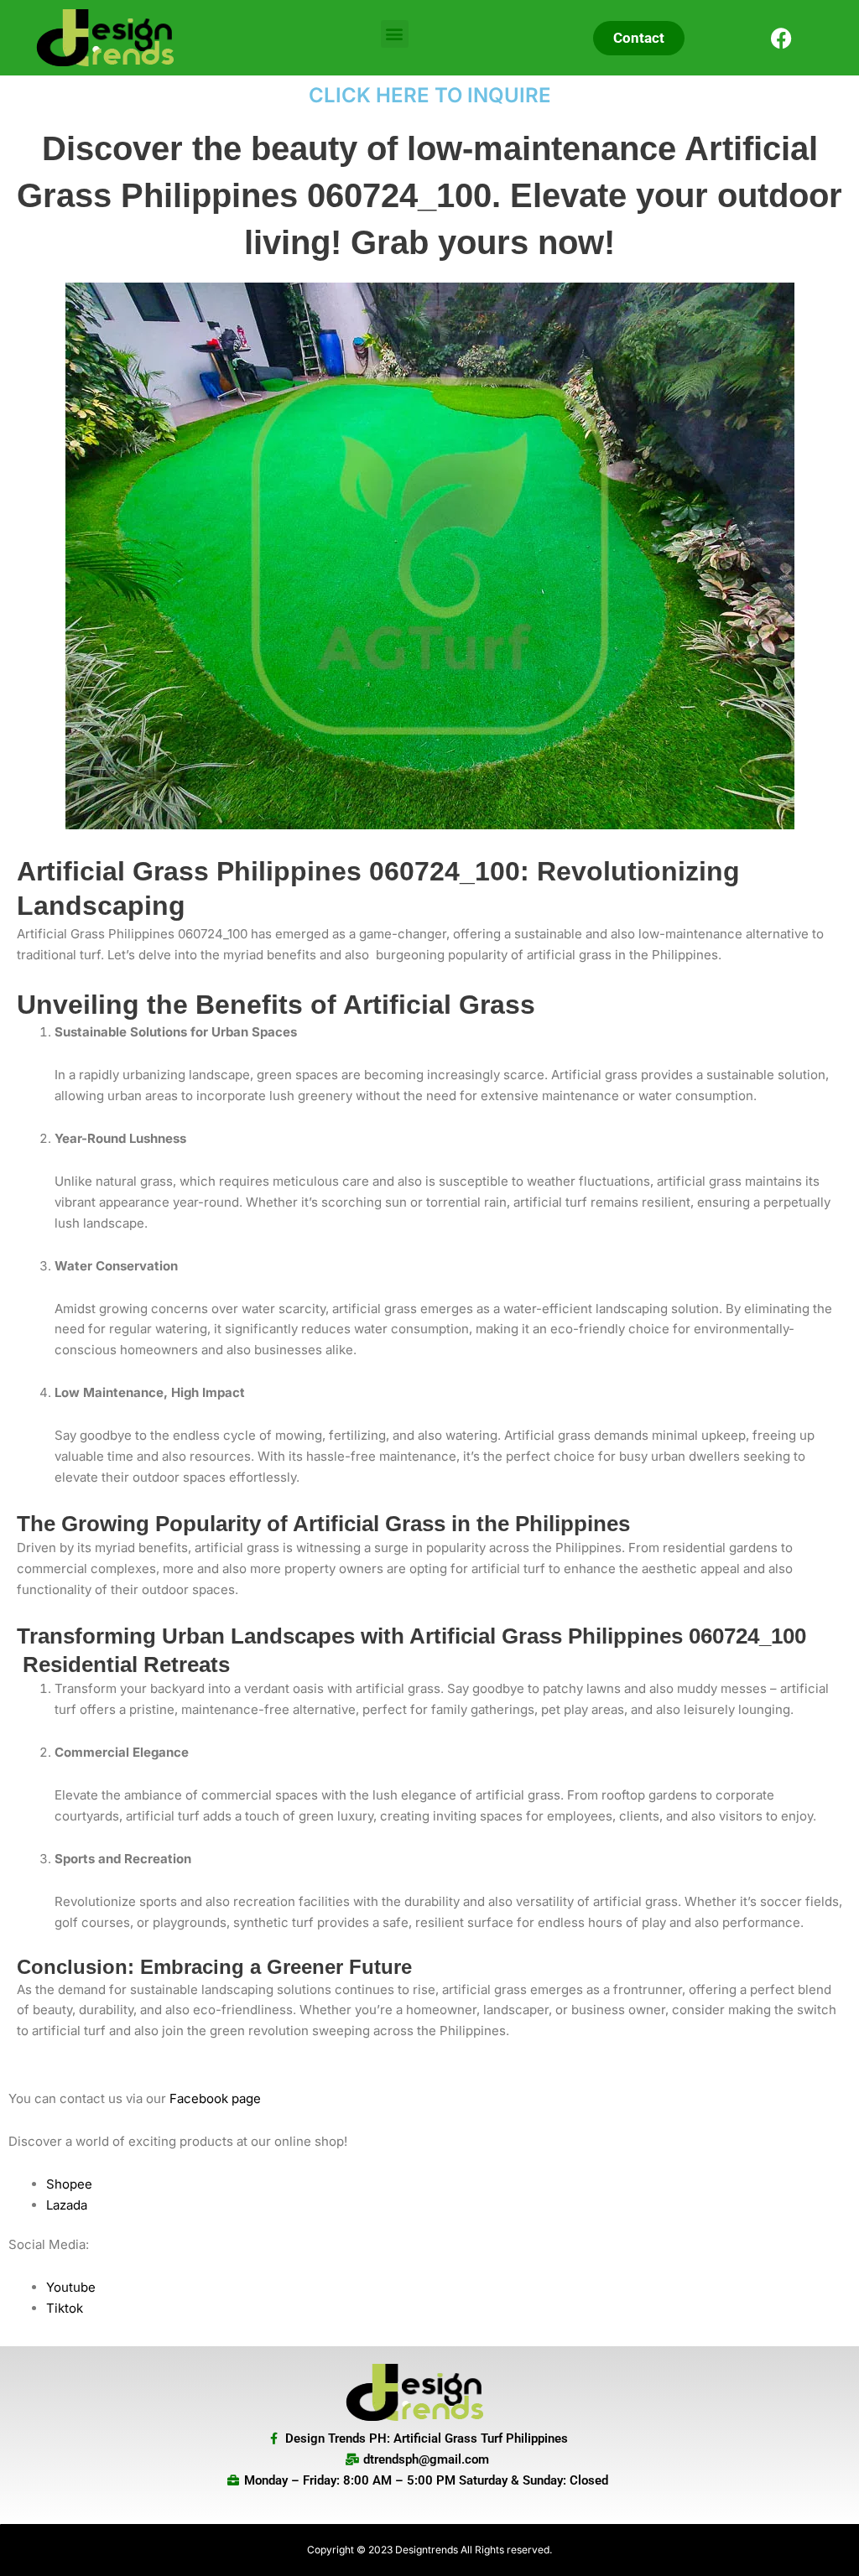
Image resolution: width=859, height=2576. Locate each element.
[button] (395, 34)
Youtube (71, 2287)
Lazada (67, 2205)
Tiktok (65, 2308)
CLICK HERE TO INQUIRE (430, 95)
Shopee (69, 2184)
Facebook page (215, 2098)
